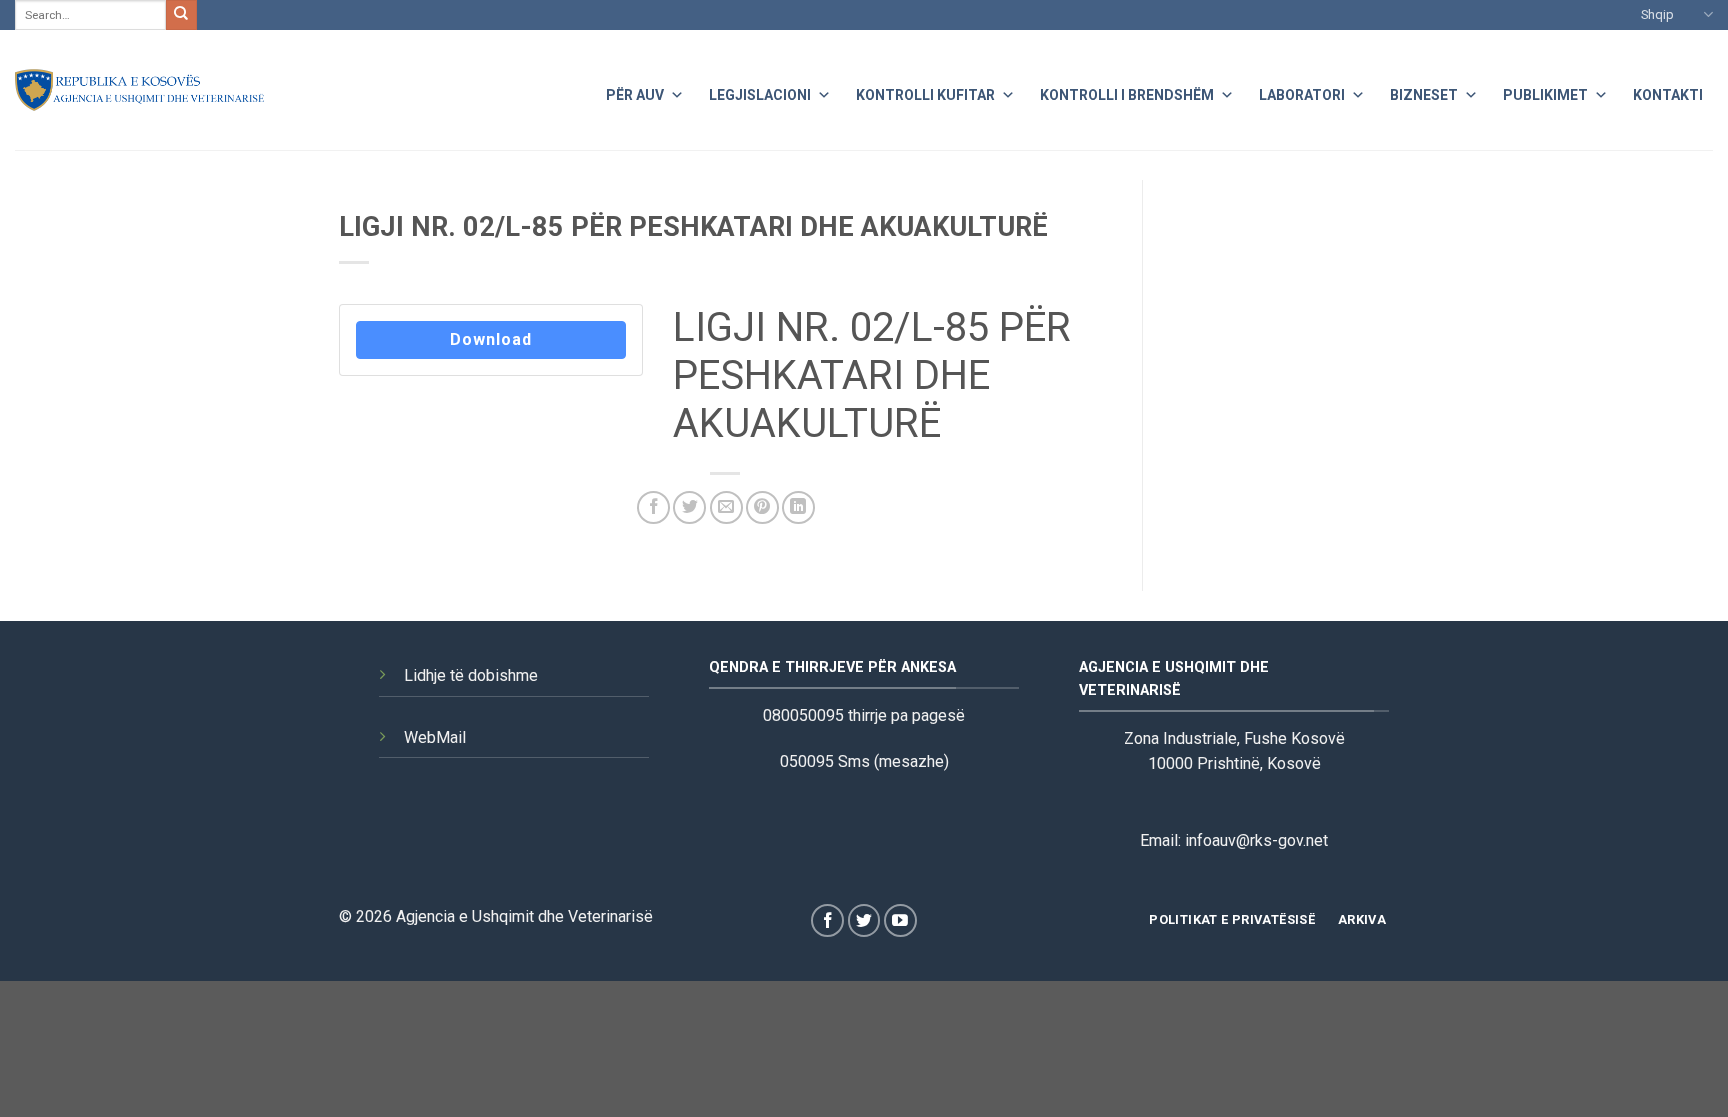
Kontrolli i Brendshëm (1127, 95)
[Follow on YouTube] (900, 920)
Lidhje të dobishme (471, 675)
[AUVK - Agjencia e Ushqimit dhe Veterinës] (140, 90)
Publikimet (1545, 95)
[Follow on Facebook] (827, 920)
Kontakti (1668, 95)
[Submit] (181, 15)
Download (491, 339)
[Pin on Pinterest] (762, 507)
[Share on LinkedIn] (798, 507)
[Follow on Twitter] (864, 920)
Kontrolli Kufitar (925, 95)
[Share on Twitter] (689, 507)
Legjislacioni (760, 95)
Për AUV (635, 95)
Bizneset (1424, 95)
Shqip (1657, 14)
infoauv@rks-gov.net (1256, 840)
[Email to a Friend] (726, 507)
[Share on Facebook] (653, 507)
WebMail (435, 737)
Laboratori (1302, 95)
